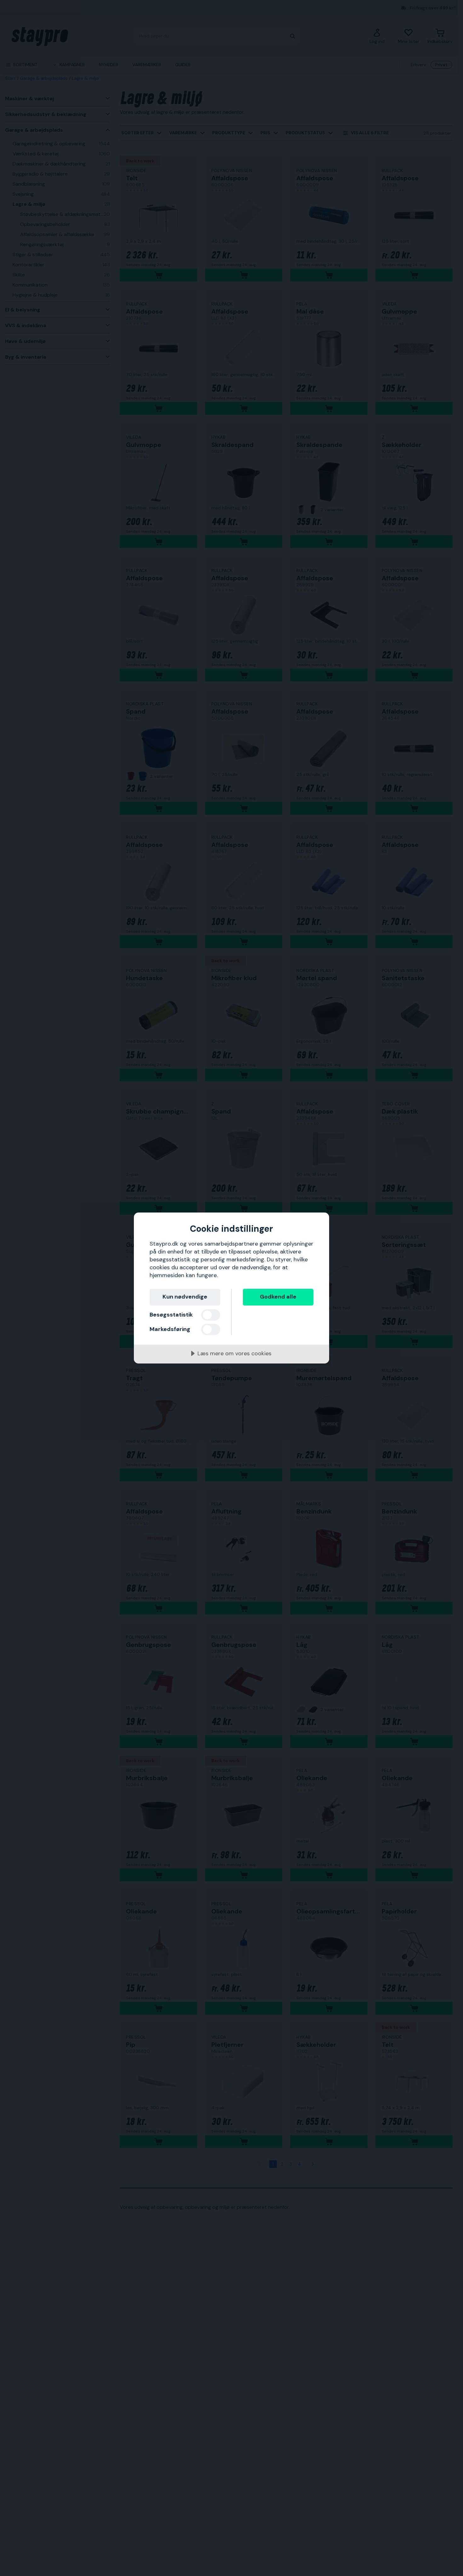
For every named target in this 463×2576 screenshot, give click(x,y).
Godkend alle (278, 1297)
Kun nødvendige (185, 1297)
